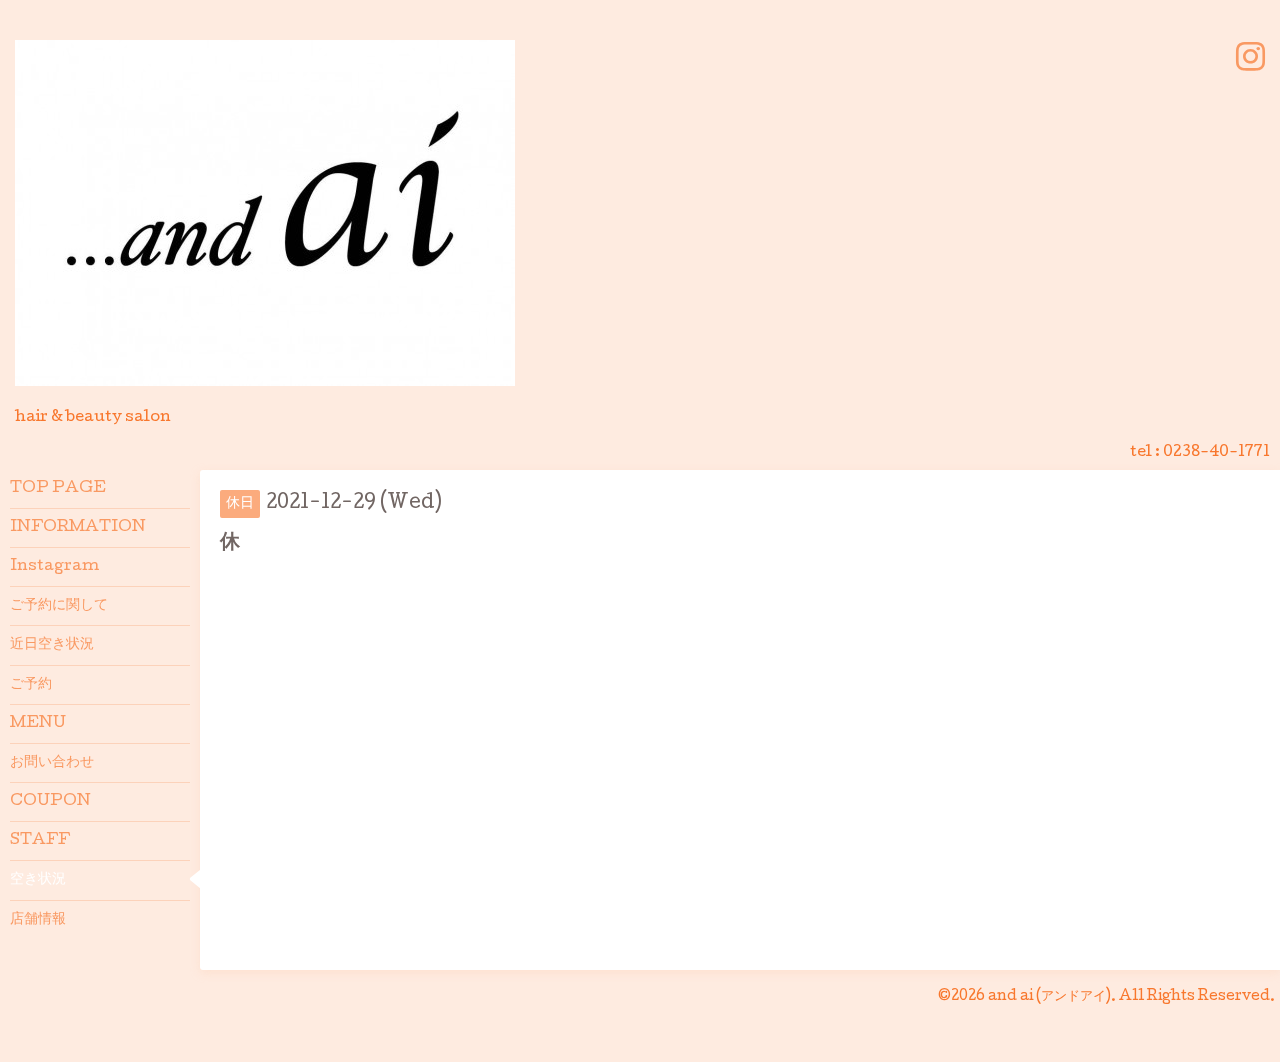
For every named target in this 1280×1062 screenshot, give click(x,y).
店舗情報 (38, 920)
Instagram (54, 567)
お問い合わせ (52, 763)
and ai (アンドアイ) (1049, 997)
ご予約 (31, 685)
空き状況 (38, 880)
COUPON (50, 802)
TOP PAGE (58, 489)
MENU (38, 724)
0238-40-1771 (1216, 453)
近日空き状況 (52, 645)
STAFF (40, 841)
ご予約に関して (59, 606)
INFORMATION (78, 528)
